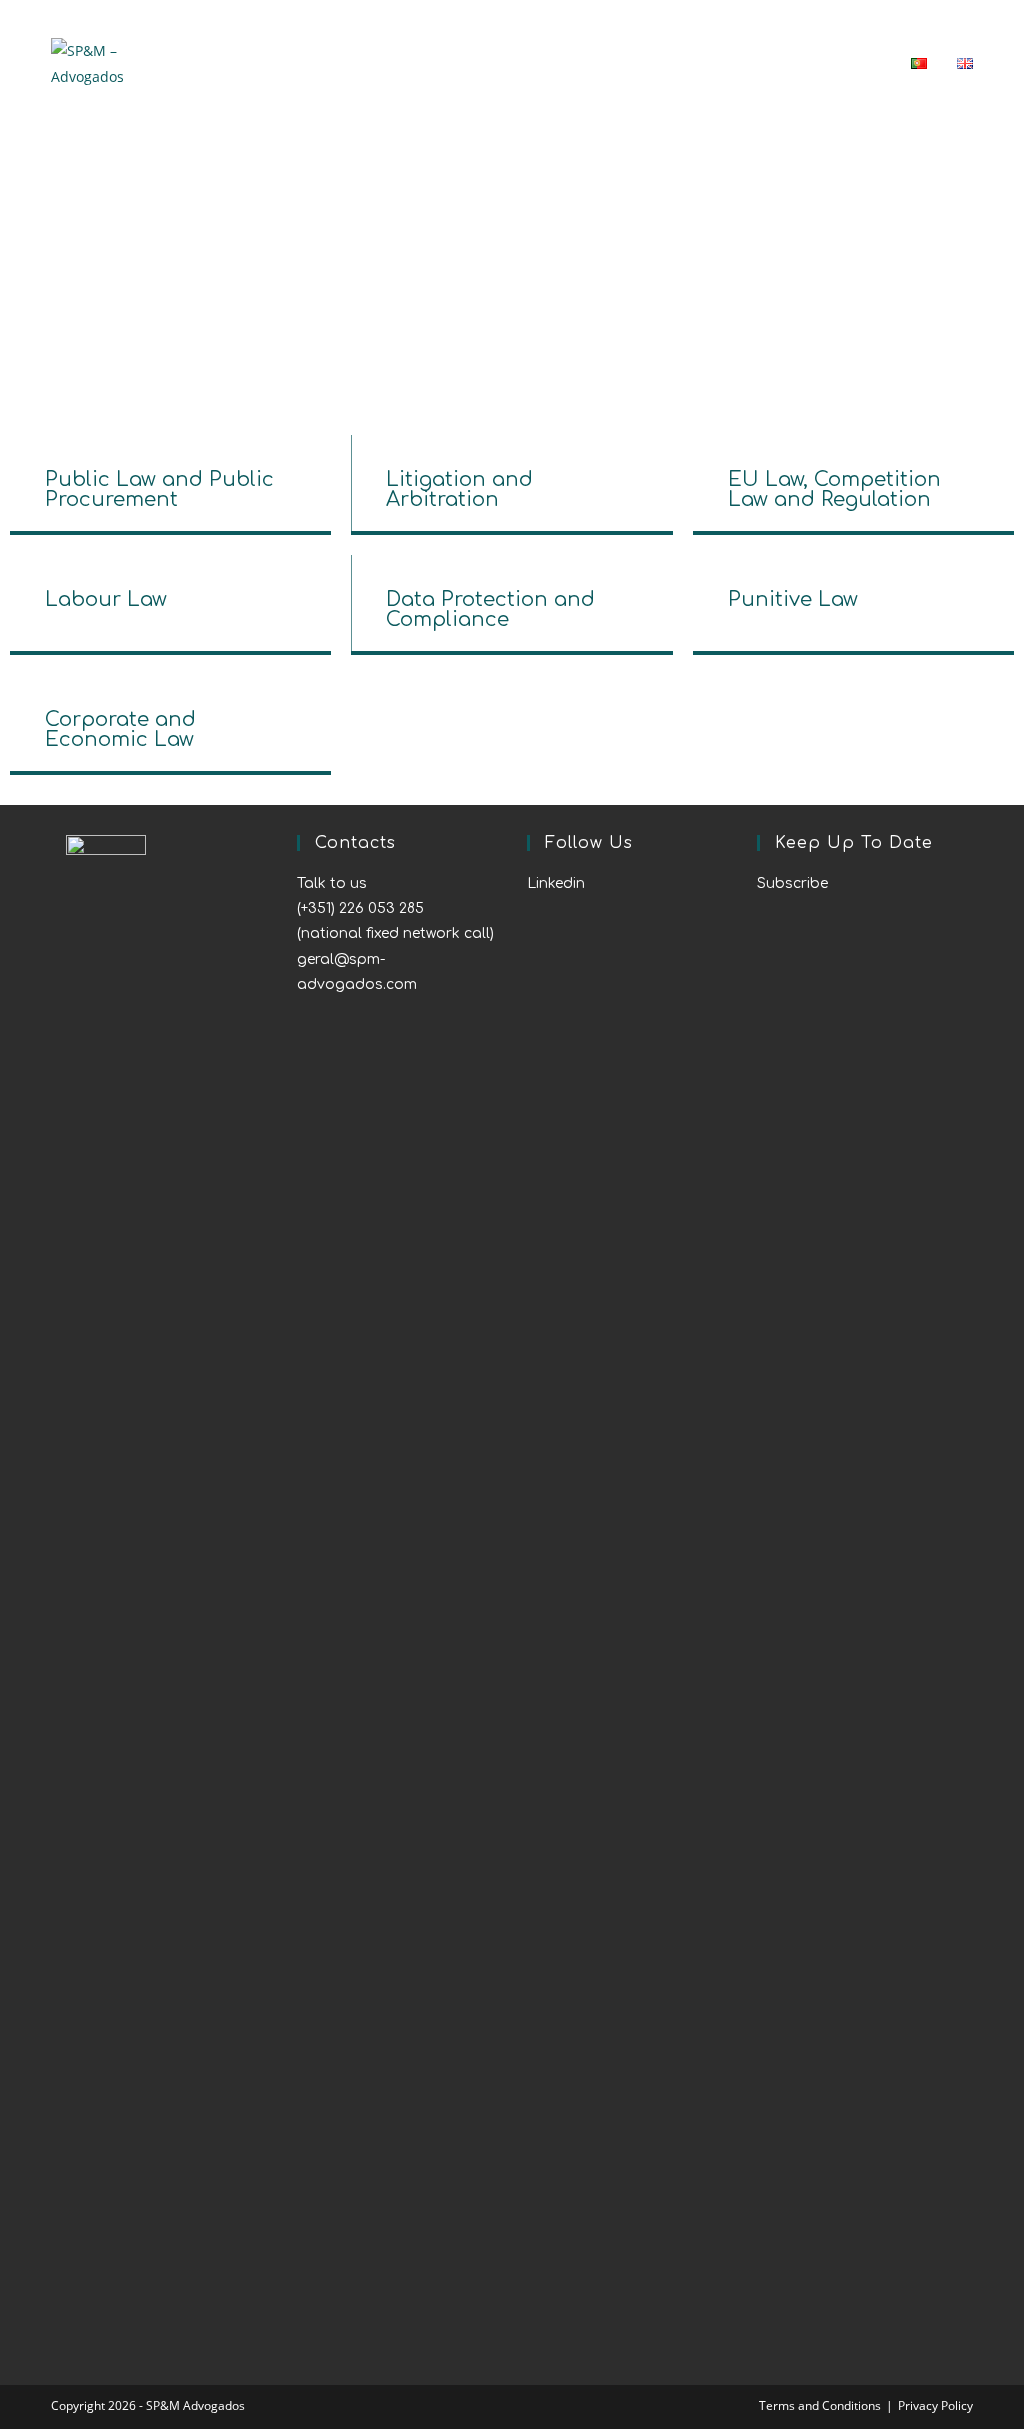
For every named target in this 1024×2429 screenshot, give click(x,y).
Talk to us (332, 883)
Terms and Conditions (820, 2405)
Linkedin (556, 883)
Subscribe (792, 883)
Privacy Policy (935, 2405)
